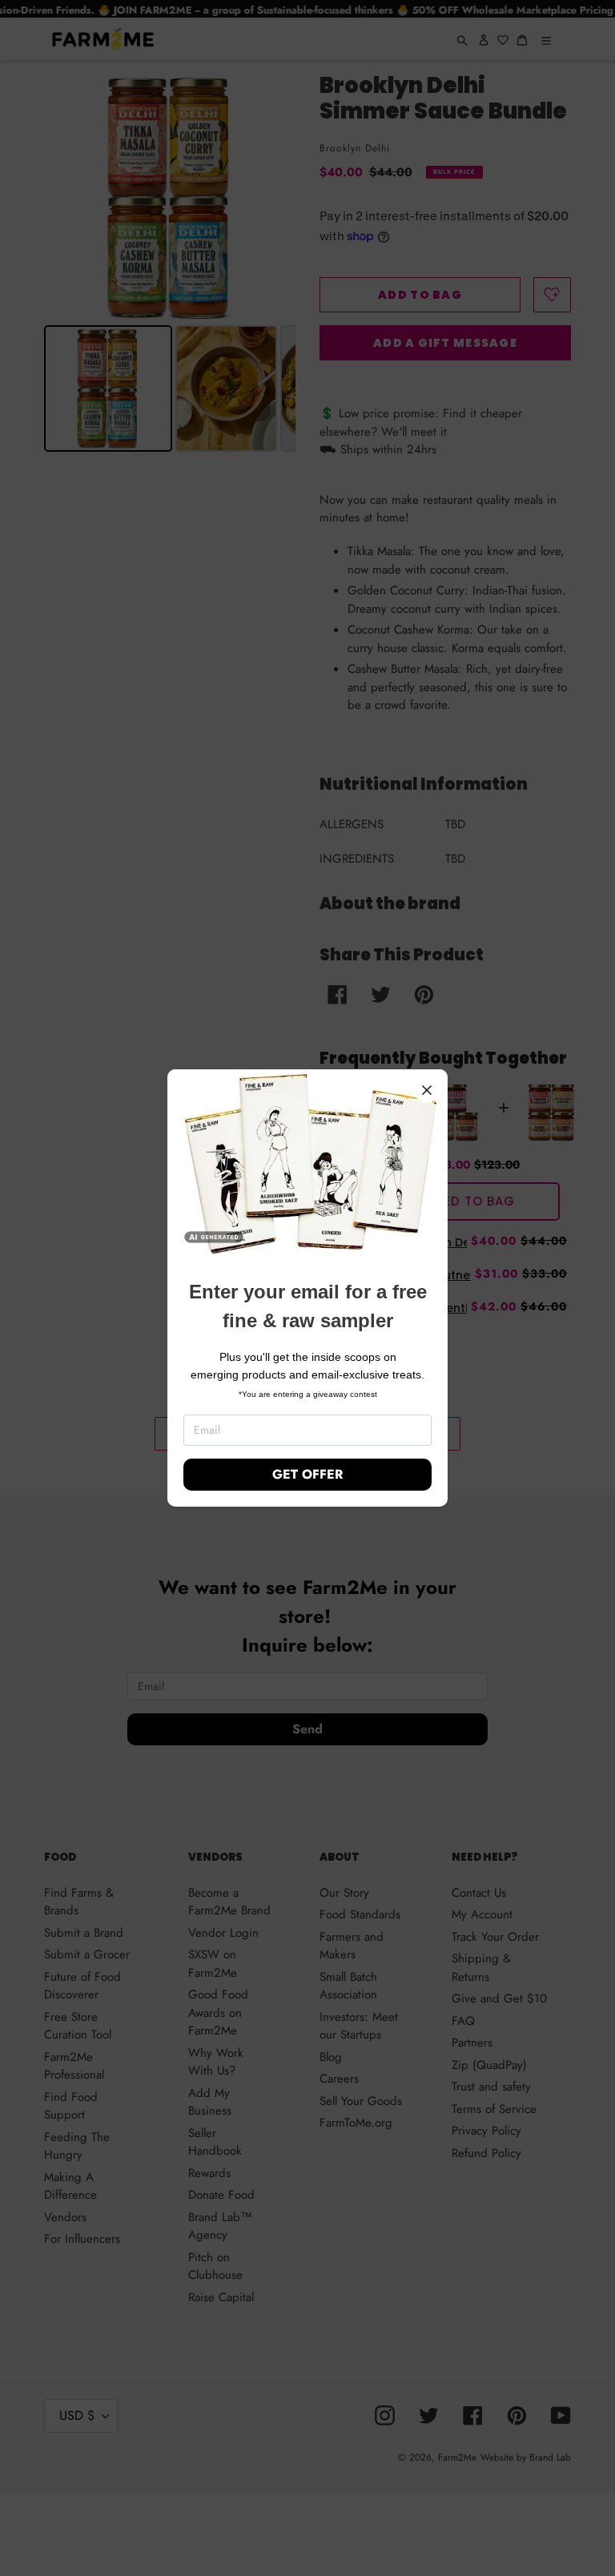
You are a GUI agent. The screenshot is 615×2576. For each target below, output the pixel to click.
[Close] (427, 1090)
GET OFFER (307, 1474)
